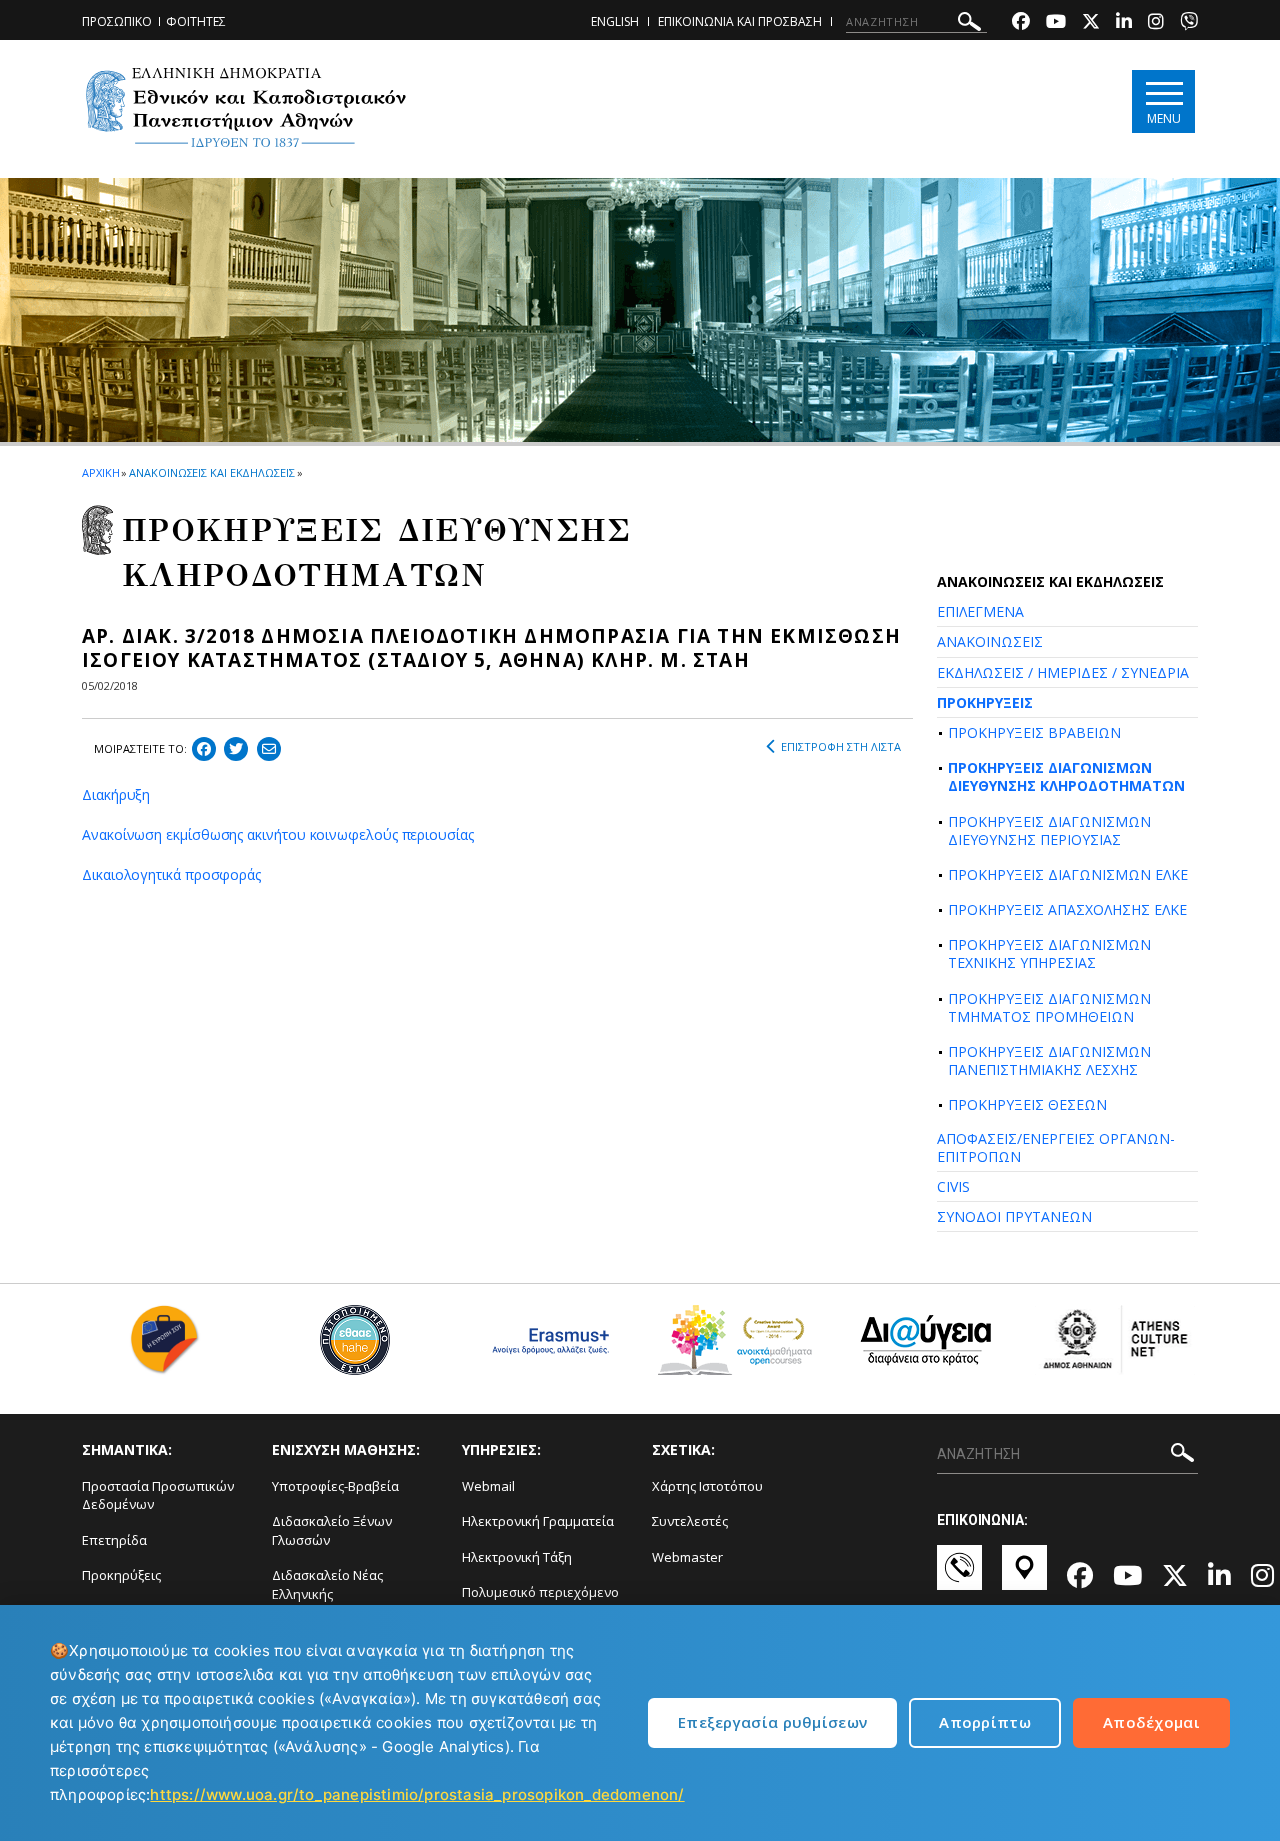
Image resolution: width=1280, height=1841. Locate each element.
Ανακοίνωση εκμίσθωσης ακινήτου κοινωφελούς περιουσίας (278, 834)
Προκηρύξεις (121, 1575)
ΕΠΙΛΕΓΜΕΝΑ (980, 611)
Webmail (488, 1486)
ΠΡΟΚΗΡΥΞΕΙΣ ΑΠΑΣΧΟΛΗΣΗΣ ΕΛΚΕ (1067, 909)
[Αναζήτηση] (969, 24)
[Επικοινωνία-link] (959, 1577)
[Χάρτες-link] (1024, 1577)
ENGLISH (615, 21)
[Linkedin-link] (1124, 23)
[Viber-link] (1189, 23)
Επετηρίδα (114, 1540)
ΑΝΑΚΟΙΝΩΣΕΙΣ (990, 641)
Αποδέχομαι (1151, 1722)
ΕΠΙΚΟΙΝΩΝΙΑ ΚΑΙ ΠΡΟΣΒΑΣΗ (740, 21)
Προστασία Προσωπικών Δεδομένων (158, 1495)
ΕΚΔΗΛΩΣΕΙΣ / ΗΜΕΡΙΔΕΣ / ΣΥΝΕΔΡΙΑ (1063, 672)
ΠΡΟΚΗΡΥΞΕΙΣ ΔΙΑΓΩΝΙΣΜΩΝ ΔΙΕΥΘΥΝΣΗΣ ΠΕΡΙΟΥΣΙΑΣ (1049, 830)
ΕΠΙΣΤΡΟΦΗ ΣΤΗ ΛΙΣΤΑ (841, 746)
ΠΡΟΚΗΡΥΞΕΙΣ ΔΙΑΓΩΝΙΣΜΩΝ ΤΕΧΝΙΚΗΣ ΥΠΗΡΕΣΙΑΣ (1049, 953)
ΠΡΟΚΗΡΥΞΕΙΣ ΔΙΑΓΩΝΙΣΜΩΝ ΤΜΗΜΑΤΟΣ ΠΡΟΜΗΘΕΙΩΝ (1049, 1007)
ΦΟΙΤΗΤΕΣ (196, 21)
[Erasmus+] (545, 1347)
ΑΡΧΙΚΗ (100, 472)
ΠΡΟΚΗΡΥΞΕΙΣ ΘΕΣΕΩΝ (1027, 1104)
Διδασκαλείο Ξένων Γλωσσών (332, 1530)
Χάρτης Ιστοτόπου (707, 1486)
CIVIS (953, 1186)
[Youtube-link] (1056, 23)
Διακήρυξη (116, 794)
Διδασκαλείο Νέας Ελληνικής (327, 1584)
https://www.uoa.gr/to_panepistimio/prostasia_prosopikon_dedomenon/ (417, 1794)
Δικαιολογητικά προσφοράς (171, 874)
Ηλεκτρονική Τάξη (517, 1557)
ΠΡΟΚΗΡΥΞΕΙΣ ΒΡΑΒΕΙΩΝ (1034, 732)
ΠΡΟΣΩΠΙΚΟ (117, 21)
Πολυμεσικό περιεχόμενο (540, 1592)
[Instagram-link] (1156, 23)
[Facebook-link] (1021, 23)
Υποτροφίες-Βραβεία (335, 1486)
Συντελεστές (690, 1521)
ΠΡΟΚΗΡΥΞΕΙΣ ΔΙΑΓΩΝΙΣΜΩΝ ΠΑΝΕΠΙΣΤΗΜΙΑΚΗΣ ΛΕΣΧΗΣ (1049, 1060)
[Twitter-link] (1091, 23)
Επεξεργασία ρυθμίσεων (772, 1722)
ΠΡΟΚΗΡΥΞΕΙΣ (985, 702)
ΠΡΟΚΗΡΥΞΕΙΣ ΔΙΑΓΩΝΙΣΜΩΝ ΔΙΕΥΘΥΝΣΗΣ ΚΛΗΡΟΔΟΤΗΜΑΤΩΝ (1066, 776)
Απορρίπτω (985, 1722)
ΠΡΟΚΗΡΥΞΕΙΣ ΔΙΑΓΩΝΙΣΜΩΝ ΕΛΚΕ (1068, 874)
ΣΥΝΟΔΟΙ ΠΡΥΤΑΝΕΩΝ (1014, 1216)
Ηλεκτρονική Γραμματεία (538, 1521)
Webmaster (687, 1557)
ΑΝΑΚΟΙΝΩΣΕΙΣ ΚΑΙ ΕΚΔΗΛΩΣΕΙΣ (211, 472)
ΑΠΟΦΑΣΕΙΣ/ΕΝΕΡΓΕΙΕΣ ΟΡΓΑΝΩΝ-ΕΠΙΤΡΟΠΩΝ (1056, 1147)
